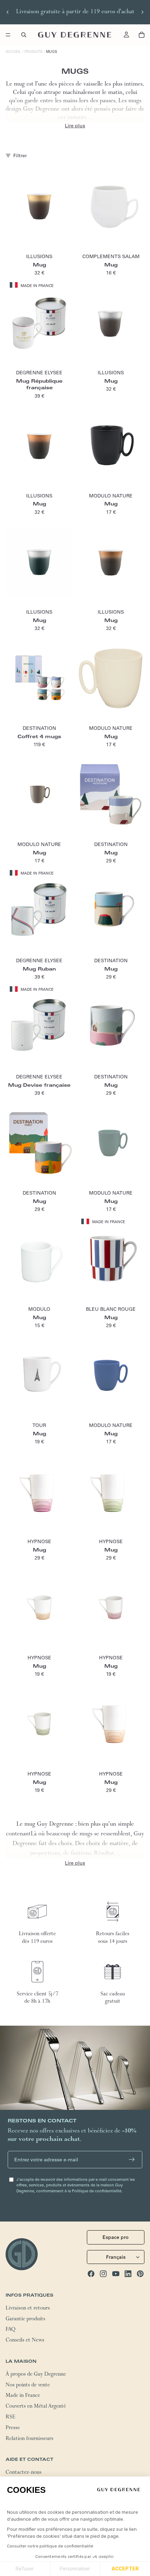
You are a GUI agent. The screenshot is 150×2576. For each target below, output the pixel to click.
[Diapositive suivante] (142, 12)
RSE (10, 2418)
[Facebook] (91, 2274)
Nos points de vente (28, 2386)
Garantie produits (25, 2320)
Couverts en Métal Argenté (36, 2407)
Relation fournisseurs (29, 2439)
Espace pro (116, 2238)
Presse (13, 2429)
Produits (33, 52)
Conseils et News (25, 2341)
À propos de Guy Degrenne (36, 2375)
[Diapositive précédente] (8, 12)
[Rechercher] (24, 35)
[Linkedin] (128, 2274)
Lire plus (75, 126)
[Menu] (8, 35)
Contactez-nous (24, 2473)
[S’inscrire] (132, 2160)
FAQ (10, 2330)
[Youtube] (116, 2274)
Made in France (23, 2396)
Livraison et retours (28, 2309)
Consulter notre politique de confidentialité (50, 2546)
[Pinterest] (140, 2274)
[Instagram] (103, 2274)
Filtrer (20, 155)
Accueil (13, 52)
